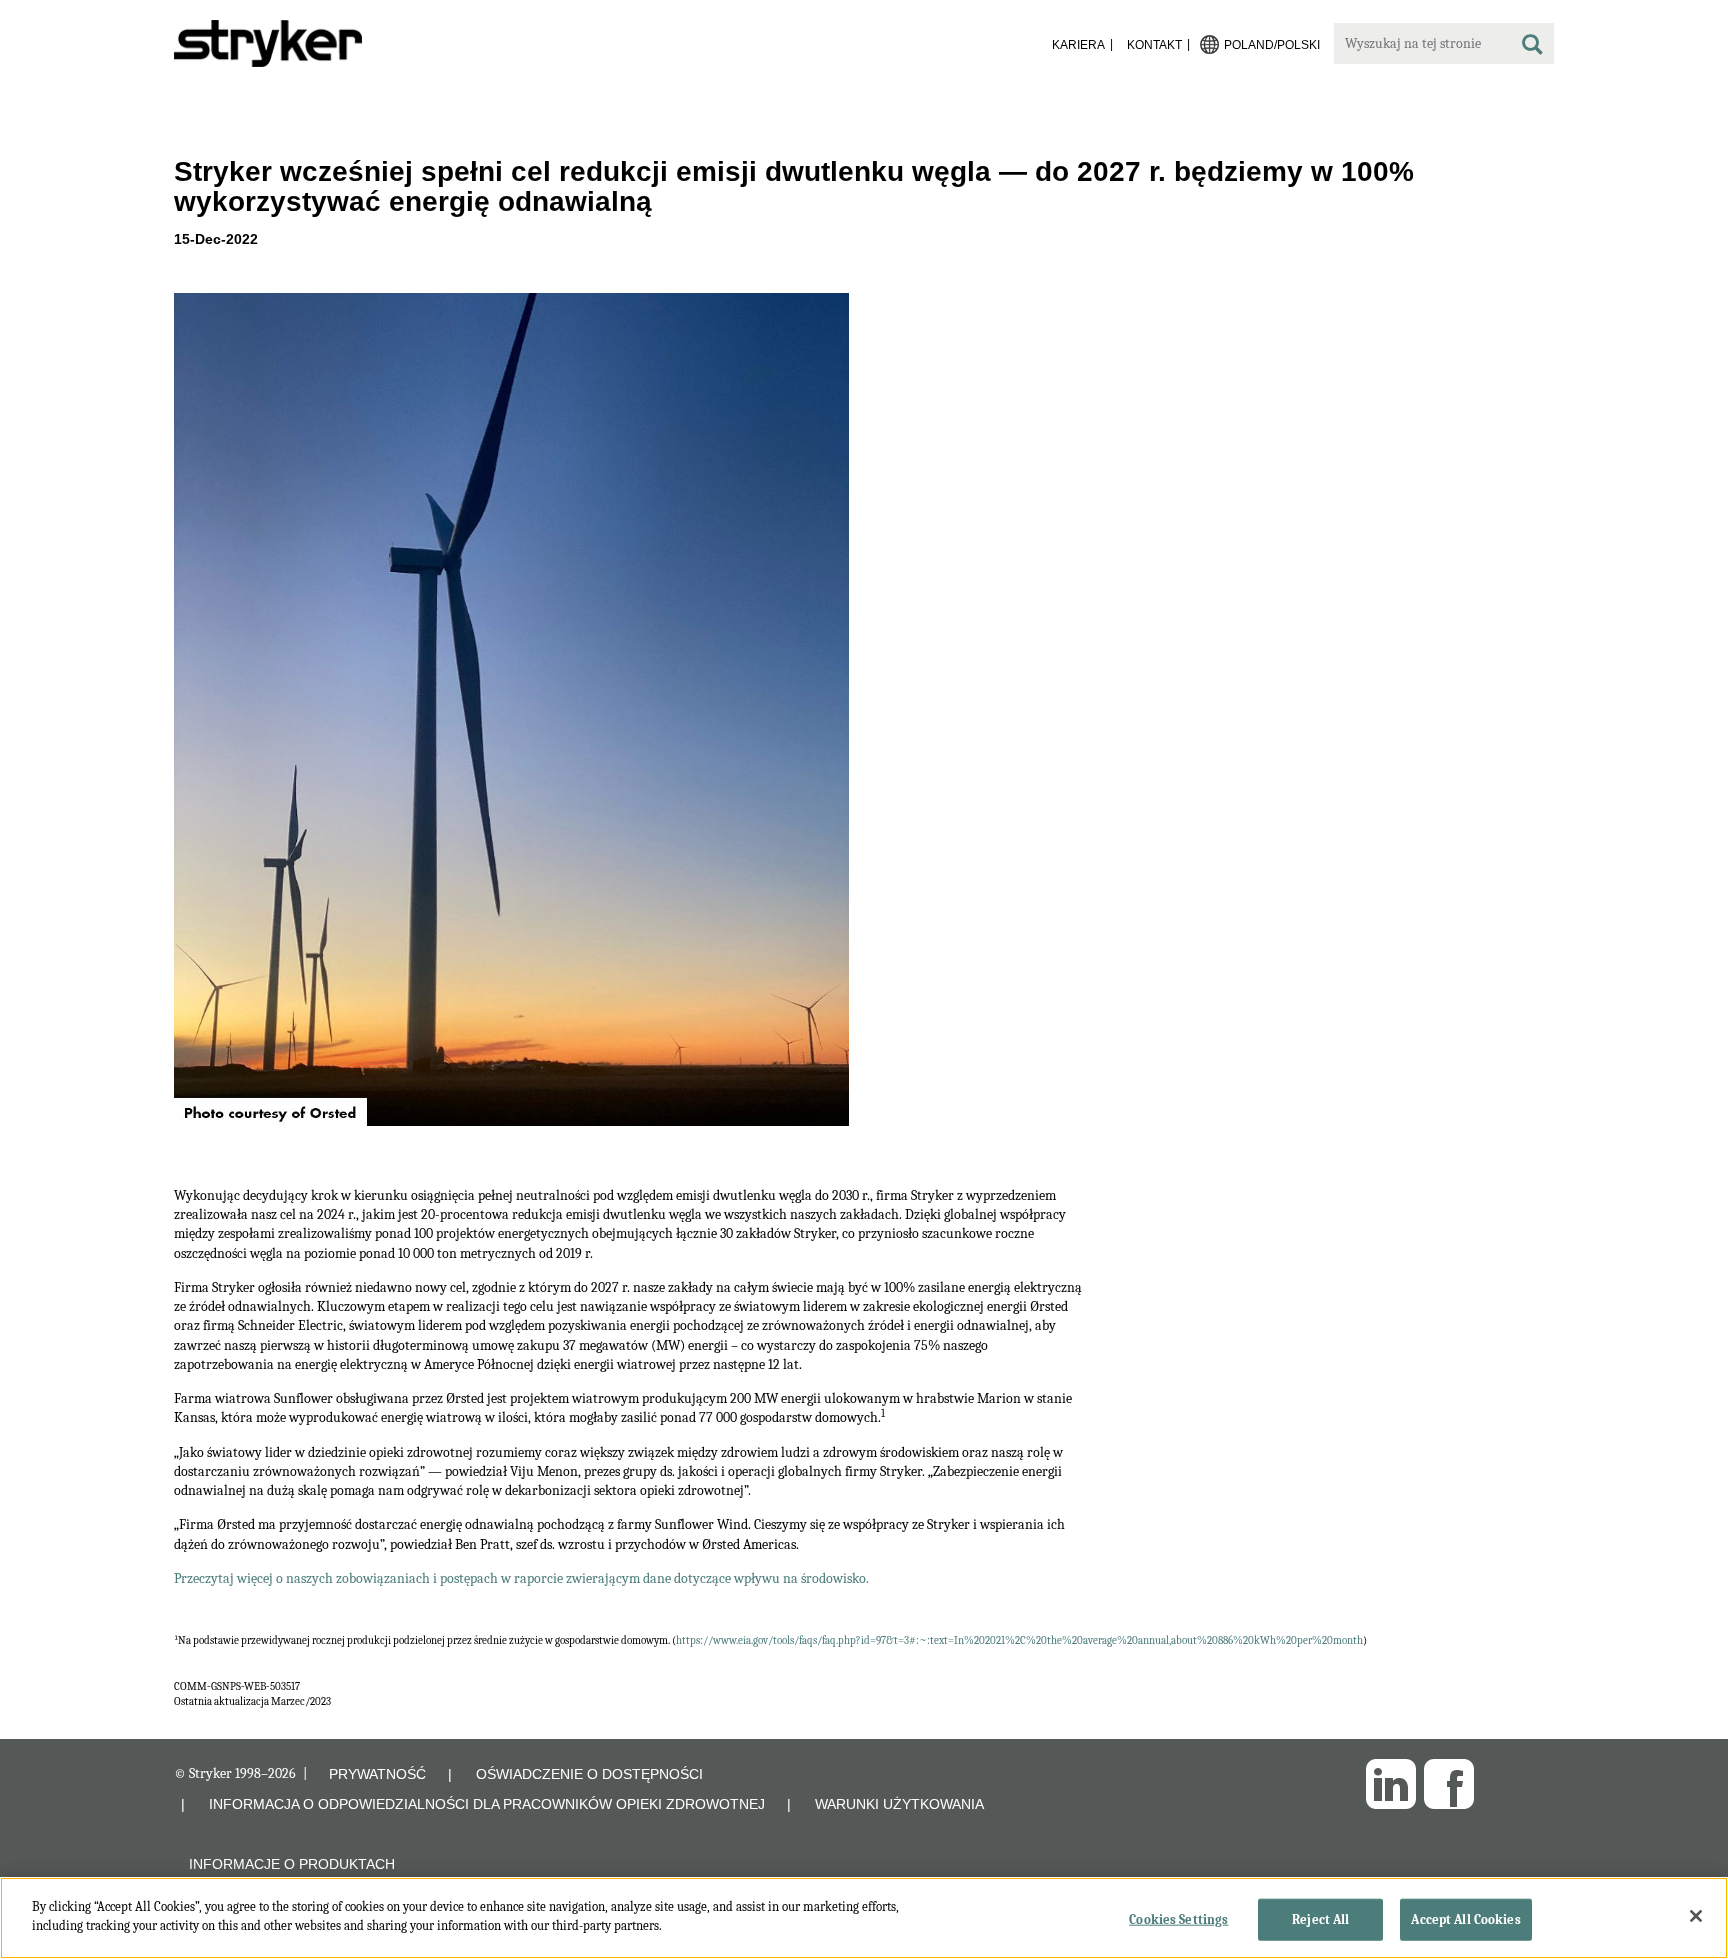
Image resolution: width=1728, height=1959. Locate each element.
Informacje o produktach (292, 1864)
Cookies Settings (1178, 1919)
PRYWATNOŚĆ (377, 1774)
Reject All (1320, 1919)
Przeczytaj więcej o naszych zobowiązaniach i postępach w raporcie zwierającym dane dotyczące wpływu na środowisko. (521, 1578)
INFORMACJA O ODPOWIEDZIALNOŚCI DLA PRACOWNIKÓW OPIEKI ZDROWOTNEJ (487, 1804)
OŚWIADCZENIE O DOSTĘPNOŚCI (589, 1774)
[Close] (1696, 1916)
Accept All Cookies (1465, 1919)
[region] (864, 1918)
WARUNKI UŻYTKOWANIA (899, 1804)
